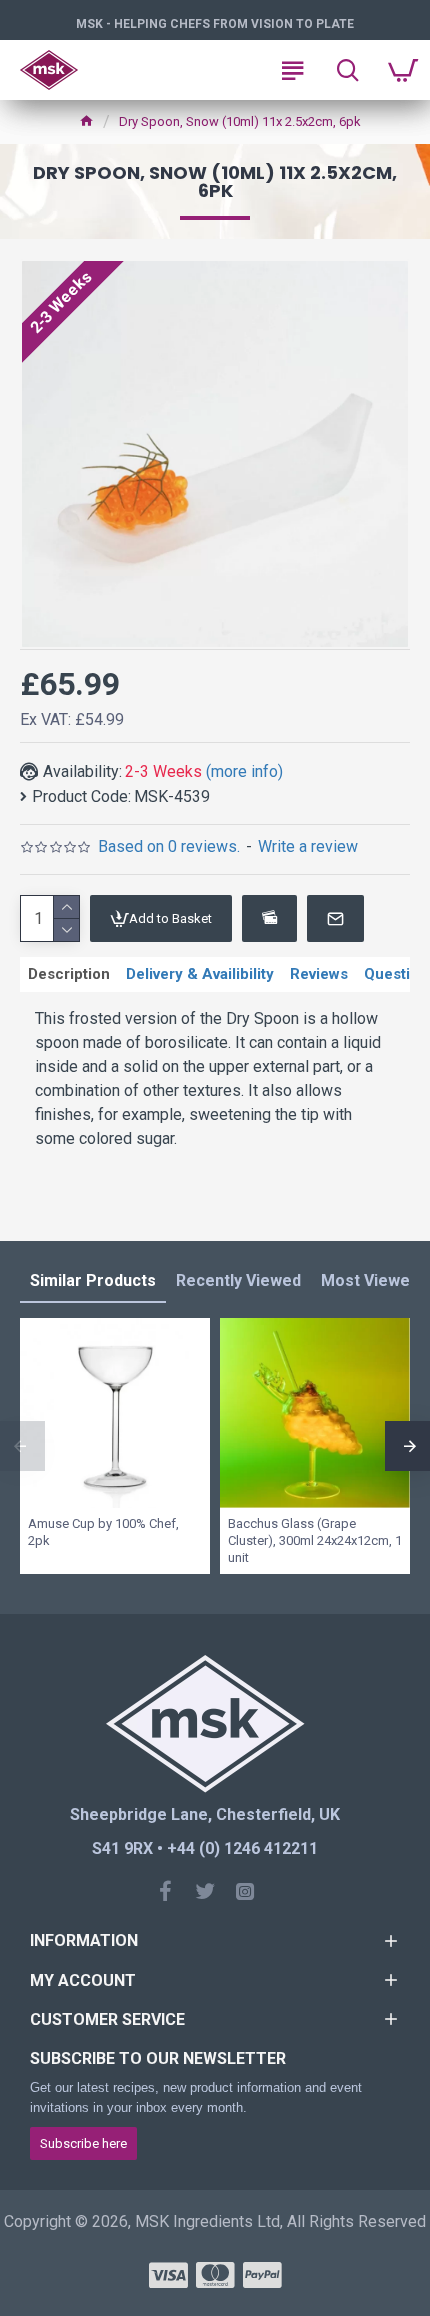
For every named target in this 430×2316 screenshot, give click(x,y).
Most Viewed (370, 1280)
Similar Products (93, 1280)
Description (69, 974)
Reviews (319, 974)
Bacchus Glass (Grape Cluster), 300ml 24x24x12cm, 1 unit (315, 1540)
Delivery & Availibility (200, 974)
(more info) (244, 771)
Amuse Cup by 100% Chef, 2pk (103, 1532)
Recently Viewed (238, 1280)
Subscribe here (83, 2143)
